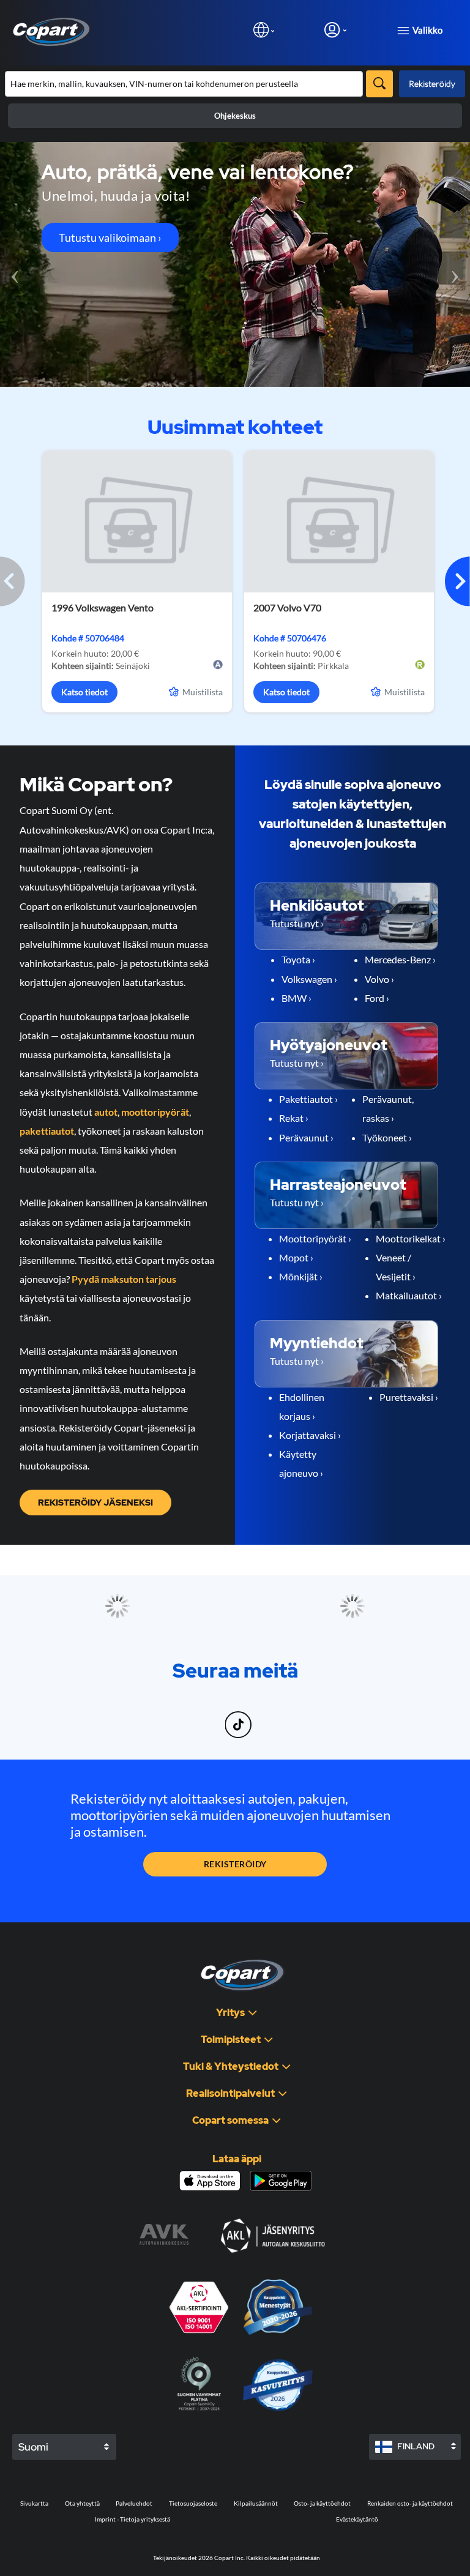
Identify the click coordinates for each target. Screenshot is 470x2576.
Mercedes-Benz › (400, 959)
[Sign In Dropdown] (335, 30)
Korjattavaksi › (310, 1435)
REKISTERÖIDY (235, 1864)
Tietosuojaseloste (193, 2503)
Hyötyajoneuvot (329, 1045)
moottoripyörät (155, 1112)
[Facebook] (210, 1717)
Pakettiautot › (308, 1099)
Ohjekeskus (235, 116)
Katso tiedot (84, 692)
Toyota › (298, 959)
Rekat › (294, 1118)
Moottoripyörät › (315, 1238)
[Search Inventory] (379, 84)
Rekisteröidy (432, 84)
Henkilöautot (317, 905)
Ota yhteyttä (82, 2503)
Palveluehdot (134, 2503)
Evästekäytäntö (357, 2519)
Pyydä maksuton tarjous (124, 1279)
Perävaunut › (306, 1137)
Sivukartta (34, 2503)
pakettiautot (47, 1131)
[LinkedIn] (217, 1717)
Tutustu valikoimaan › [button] (110, 237)
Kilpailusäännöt (256, 2503)
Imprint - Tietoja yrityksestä (132, 2519)
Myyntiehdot (317, 1343)
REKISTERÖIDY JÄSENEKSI (95, 1503)
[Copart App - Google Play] (281, 2181)
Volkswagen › (309, 979)
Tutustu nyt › (297, 923)
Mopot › (296, 1257)
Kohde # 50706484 (88, 638)
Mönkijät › (301, 1276)
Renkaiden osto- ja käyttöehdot (410, 2503)
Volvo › (379, 979)
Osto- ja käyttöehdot (322, 2503)
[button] (457, 581)
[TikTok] (240, 1717)
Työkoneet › (387, 1137)
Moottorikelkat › (411, 1238)
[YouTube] (261, 1717)
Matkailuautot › (409, 1295)
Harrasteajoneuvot (338, 1185)
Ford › (377, 998)
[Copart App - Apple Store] (210, 2181)
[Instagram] (214, 1717)
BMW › (297, 998)
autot (106, 1112)
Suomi (33, 2447)
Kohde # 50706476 (290, 638)
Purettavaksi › (409, 1397)
